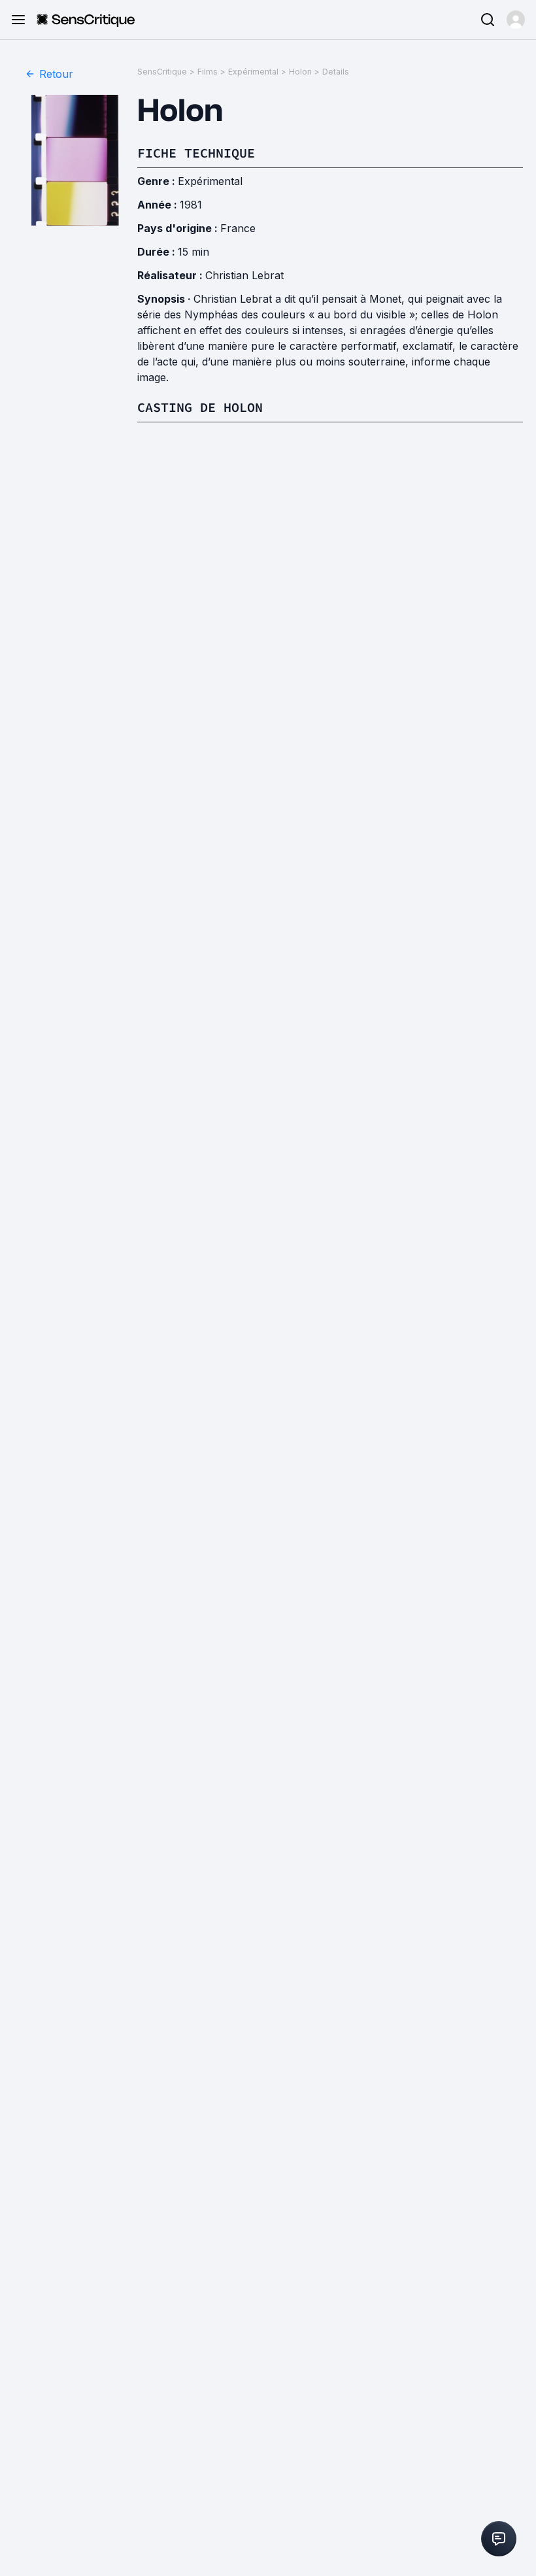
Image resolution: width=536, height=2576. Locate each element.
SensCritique (162, 72)
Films (208, 72)
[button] (516, 20)
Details (336, 72)
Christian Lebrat (244, 275)
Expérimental (253, 72)
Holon (300, 72)
